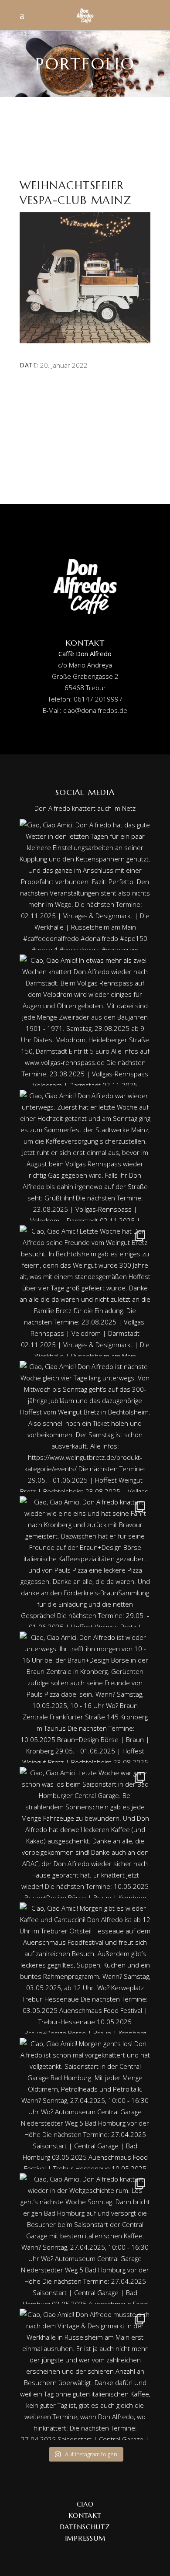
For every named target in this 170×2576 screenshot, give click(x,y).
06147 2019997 (98, 699)
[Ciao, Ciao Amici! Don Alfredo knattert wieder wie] (85, 1562)
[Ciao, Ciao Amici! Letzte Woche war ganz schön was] (85, 1833)
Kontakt (85, 2515)
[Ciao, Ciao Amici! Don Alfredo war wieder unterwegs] (85, 1155)
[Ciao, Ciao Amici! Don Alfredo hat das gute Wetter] (85, 885)
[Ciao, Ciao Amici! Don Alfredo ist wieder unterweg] (85, 1697)
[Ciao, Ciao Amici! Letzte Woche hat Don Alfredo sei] (85, 1291)
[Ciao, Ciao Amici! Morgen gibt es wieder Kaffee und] (85, 1968)
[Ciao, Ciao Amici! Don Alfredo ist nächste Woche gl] (85, 1426)
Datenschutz (85, 2527)
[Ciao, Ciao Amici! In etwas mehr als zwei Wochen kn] (85, 1020)
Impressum (85, 2538)
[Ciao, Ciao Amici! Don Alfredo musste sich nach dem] (85, 2374)
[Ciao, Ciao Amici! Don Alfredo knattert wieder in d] (85, 2239)
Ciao (85, 2504)
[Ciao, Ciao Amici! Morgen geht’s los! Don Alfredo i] (85, 2103)
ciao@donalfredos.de (95, 710)
